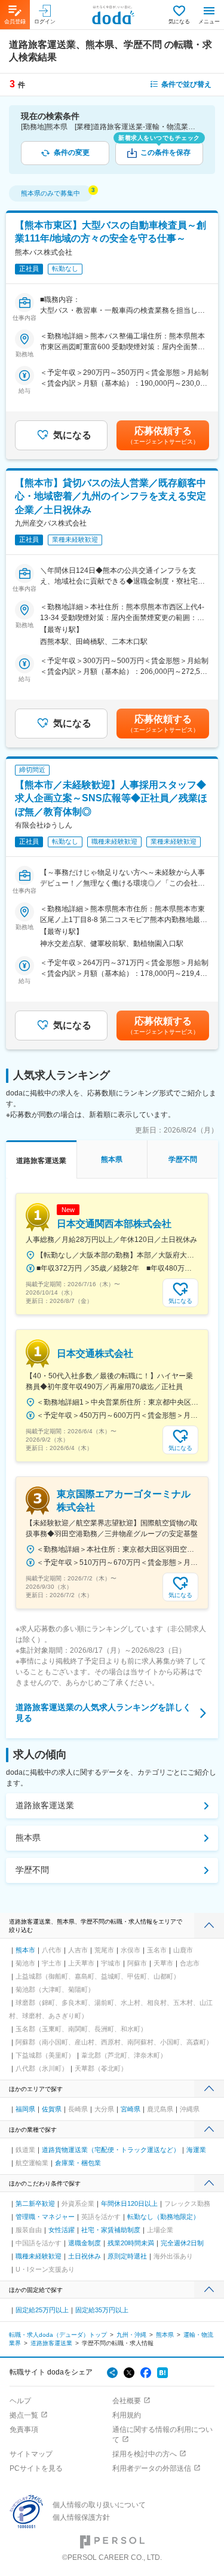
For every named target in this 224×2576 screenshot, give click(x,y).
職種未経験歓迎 (39, 2256)
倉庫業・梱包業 (78, 2163)
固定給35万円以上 (102, 2310)
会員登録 (15, 22)
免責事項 (24, 2430)
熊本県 (28, 1838)
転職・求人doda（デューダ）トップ (58, 2335)
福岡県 (25, 2109)
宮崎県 (131, 2109)
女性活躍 (62, 2230)
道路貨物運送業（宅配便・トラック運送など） (111, 2150)
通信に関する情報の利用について (162, 2435)
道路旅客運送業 (45, 1805)
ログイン (45, 22)
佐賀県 (52, 2109)
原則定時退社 (127, 2256)
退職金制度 (85, 2243)
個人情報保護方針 (81, 2517)
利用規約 (127, 2415)
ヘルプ (20, 2401)
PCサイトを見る (36, 2468)
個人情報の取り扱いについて (99, 2505)
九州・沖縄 (131, 2335)
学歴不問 (32, 1870)
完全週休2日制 (182, 2243)
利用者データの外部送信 (152, 2468)
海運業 (196, 2150)
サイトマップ (31, 2454)
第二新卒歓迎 (35, 2203)
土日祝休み (85, 2256)
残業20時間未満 (131, 2243)
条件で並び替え (186, 84)
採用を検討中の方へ (145, 2454)
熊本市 (25, 1950)
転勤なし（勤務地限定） (163, 2217)
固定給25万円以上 (42, 2310)
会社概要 (127, 2401)
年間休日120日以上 (129, 2203)
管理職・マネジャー (45, 2217)
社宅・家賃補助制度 (111, 2230)
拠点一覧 (24, 2415)
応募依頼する (163, 435)
